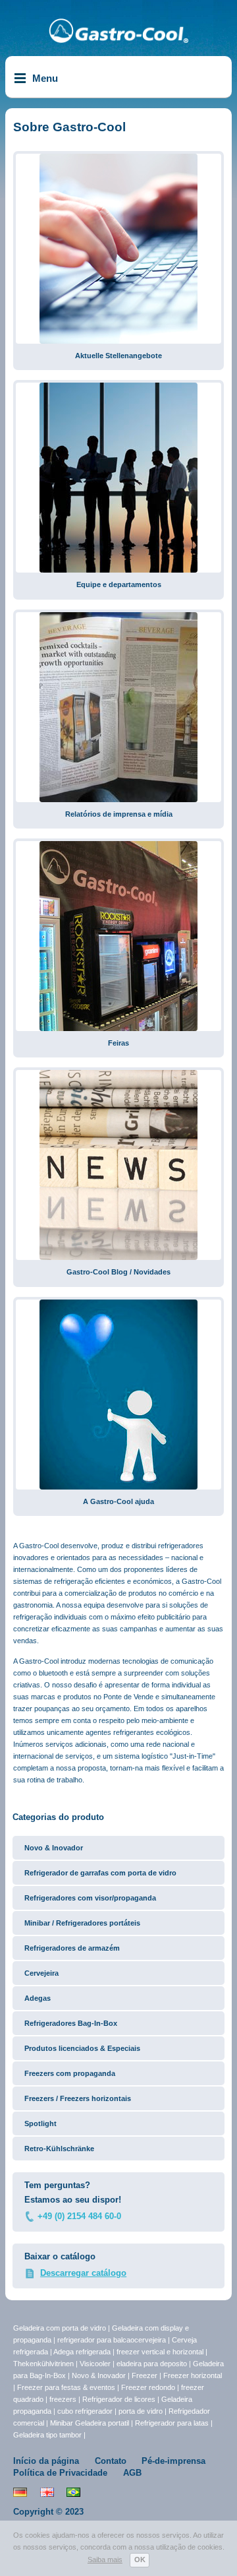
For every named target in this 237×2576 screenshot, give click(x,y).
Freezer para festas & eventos (67, 2387)
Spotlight (40, 2123)
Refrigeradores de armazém (72, 1948)
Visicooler (95, 2364)
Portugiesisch (73, 2492)
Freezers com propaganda (70, 2073)
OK (140, 2560)
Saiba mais (105, 2560)
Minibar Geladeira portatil (91, 2423)
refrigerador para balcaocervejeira (112, 2340)
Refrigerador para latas (172, 2423)
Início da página (46, 2461)
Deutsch (20, 2492)
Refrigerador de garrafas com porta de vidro (100, 1873)
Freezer (145, 2375)
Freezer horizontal (193, 2375)
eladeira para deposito (152, 2364)
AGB (132, 2473)
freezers (64, 2399)
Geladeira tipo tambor (48, 2435)
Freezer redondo (148, 2387)
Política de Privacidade (60, 2473)
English (47, 2492)
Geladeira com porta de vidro (61, 2328)
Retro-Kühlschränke (59, 2149)
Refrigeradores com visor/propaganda (90, 1898)
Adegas (38, 1998)
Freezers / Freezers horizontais (78, 2098)
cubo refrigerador (85, 2411)
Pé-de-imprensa (173, 2461)
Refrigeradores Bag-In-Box (71, 2023)
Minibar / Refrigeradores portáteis (82, 1923)
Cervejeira (41, 1973)
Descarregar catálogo (83, 2273)
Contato (111, 2461)
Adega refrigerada (83, 2352)
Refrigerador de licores (120, 2399)
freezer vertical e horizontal (161, 2352)
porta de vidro (142, 2411)
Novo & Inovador (54, 1848)
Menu (45, 78)
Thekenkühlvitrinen (43, 2364)
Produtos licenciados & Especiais (82, 2048)
